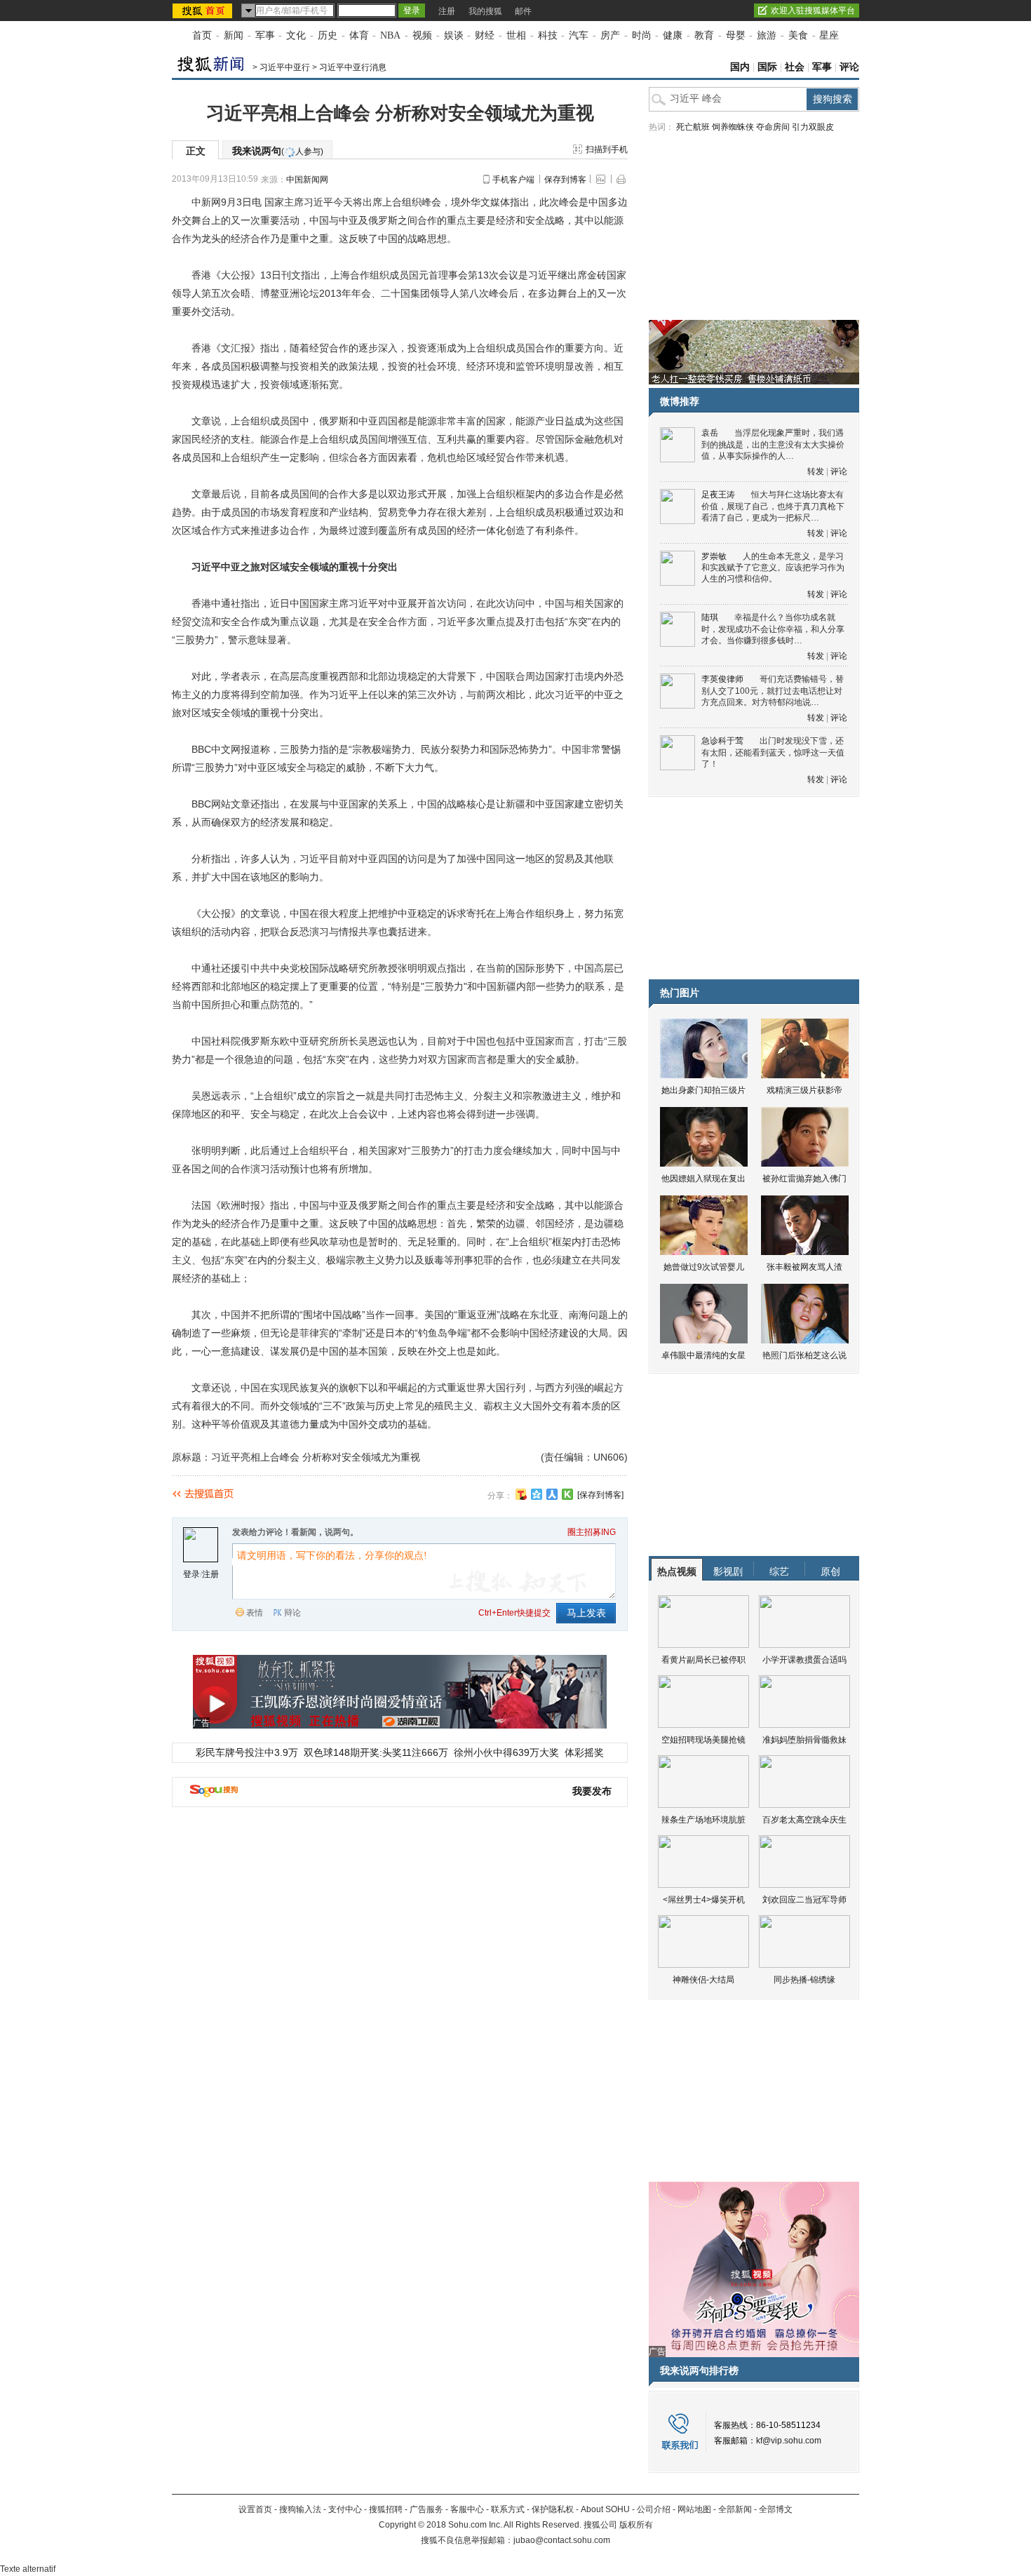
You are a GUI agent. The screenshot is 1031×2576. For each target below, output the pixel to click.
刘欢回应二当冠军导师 (804, 1900)
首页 (202, 35)
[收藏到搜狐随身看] (567, 1494)
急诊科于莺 (722, 741)
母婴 (736, 35)
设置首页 (255, 2509)
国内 (740, 67)
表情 (255, 1613)
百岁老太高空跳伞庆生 (804, 1820)
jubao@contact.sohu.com (562, 2540)
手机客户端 (513, 180)
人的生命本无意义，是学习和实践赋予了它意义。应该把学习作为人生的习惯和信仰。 (773, 568)
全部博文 (776, 2509)
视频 (422, 35)
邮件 (523, 11)
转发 (816, 471)
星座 (829, 35)
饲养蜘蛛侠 (733, 127)
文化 (296, 35)
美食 (798, 35)
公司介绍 (654, 2509)
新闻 (234, 35)
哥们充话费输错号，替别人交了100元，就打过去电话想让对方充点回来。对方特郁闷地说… (773, 691)
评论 (849, 67)
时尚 (642, 35)
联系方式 (508, 2509)
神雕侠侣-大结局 (703, 1980)
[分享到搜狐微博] (521, 1494)
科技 (548, 35)
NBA (390, 35)
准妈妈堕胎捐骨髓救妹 (804, 1740)
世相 (516, 35)
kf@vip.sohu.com (789, 2441)
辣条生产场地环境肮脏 (703, 1820)
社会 (795, 67)
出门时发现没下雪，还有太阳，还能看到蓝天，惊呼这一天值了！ (773, 752)
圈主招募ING (592, 1532)
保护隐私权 (553, 2509)
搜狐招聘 (386, 2509)
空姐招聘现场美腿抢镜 (703, 1740)
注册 (447, 11)
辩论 (292, 1613)
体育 (359, 35)
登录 (191, 1574)
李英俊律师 (722, 679)
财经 (485, 35)
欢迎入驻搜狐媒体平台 (813, 11)
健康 (673, 35)
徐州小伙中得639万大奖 (506, 1752)
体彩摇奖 (584, 1752)
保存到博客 (565, 180)
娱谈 (454, 35)
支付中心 (345, 2509)
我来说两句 (278, 151)
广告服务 (426, 2509)
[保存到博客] (600, 1495)
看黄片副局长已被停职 (703, 1660)
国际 (767, 67)
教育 (704, 35)
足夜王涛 (718, 495)
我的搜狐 (485, 11)
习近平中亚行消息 (353, 67)
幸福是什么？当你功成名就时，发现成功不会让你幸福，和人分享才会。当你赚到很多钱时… (773, 629)
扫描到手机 (607, 149)
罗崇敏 (714, 556)
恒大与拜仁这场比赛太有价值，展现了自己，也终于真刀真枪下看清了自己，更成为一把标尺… (773, 506)
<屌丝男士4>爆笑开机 (704, 1900)
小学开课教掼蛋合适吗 (804, 1660)
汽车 (579, 35)
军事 (265, 35)
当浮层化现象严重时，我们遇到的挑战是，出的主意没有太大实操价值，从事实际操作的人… (773, 444)
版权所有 (636, 2525)
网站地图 (694, 2509)
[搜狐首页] (204, 11)
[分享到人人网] (552, 1494)
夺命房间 (773, 127)
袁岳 (710, 433)
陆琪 (710, 617)
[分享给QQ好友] (537, 1494)
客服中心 (467, 2509)
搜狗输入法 (300, 2509)
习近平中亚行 (285, 67)
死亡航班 (693, 127)
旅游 (767, 35)
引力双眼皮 (813, 127)
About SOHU (605, 2509)
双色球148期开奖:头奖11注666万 (376, 1752)
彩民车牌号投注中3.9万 (247, 1752)
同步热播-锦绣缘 (804, 1980)
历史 (328, 35)
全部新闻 (735, 2509)
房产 (610, 35)
